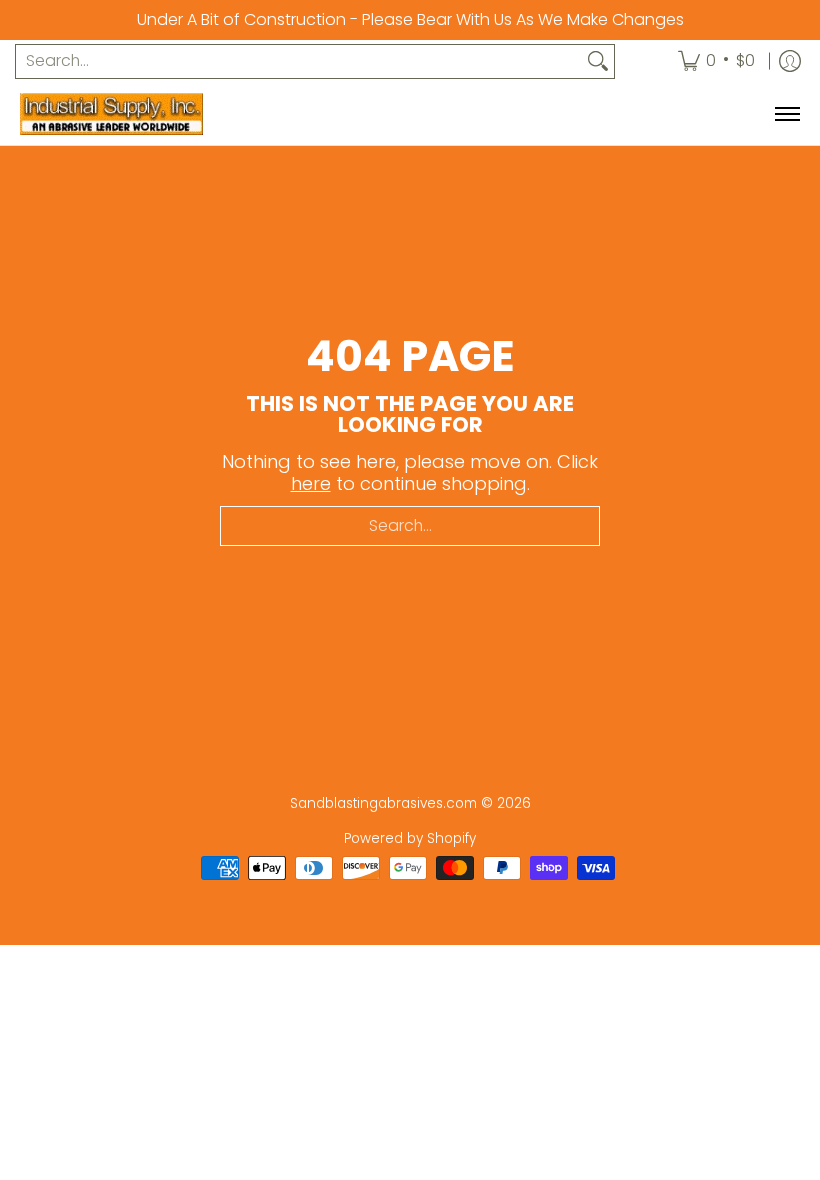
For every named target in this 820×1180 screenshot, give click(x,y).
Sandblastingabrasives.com (383, 803)
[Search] (598, 61)
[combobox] (299, 61)
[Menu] (786, 114)
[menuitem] (716, 61)
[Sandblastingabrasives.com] (145, 114)
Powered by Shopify (410, 838)
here (311, 483)
